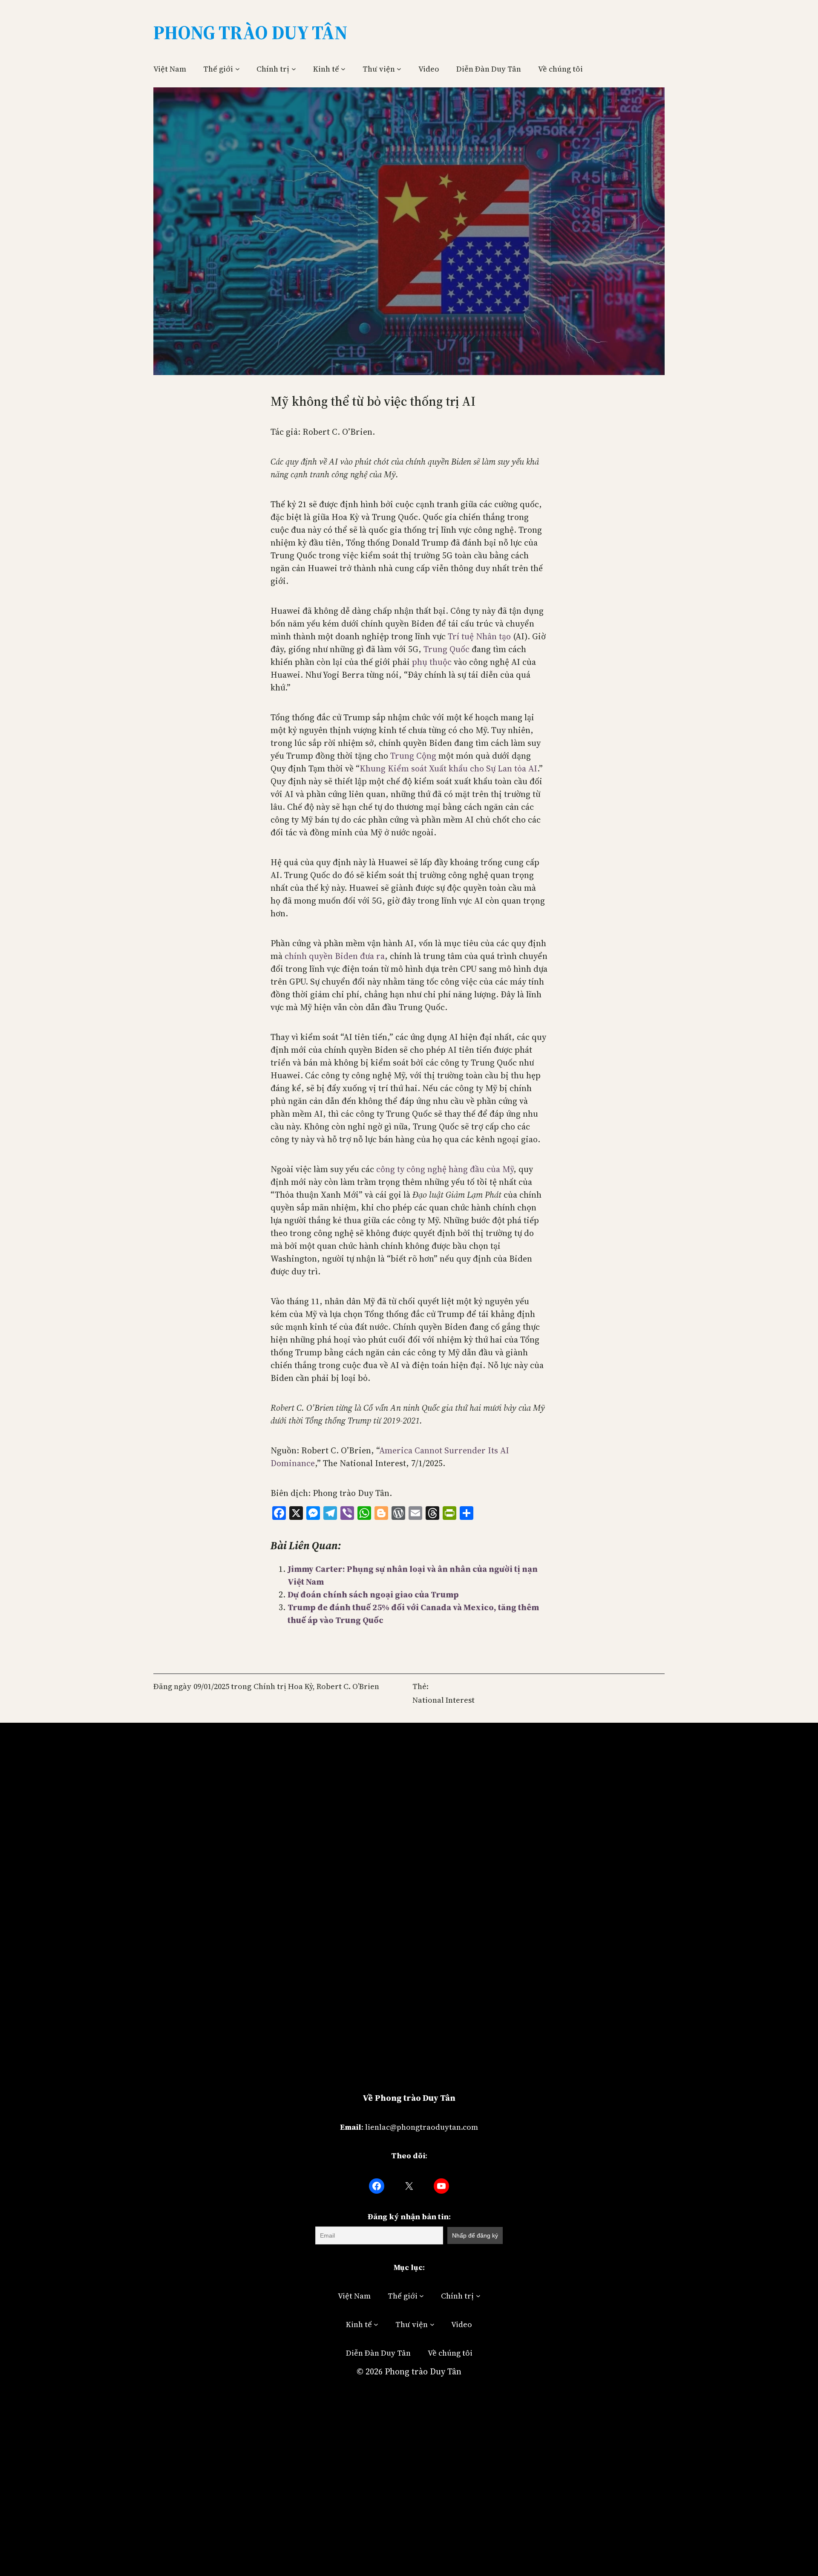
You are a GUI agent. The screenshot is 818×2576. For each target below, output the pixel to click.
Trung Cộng (413, 756)
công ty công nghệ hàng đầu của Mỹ (445, 1169)
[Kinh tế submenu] (343, 69)
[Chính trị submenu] (294, 69)
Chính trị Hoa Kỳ (283, 1686)
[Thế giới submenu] (238, 69)
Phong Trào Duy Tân (250, 32)
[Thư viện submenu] (399, 69)
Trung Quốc (446, 649)
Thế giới (218, 69)
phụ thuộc (432, 662)
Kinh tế (326, 69)
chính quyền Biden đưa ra (335, 956)
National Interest (444, 1700)
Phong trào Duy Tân (423, 2371)
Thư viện (379, 69)
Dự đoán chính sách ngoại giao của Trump (373, 1594)
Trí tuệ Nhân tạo (479, 636)
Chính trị (273, 69)
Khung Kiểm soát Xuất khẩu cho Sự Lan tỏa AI (448, 768)
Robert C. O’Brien (348, 1686)
